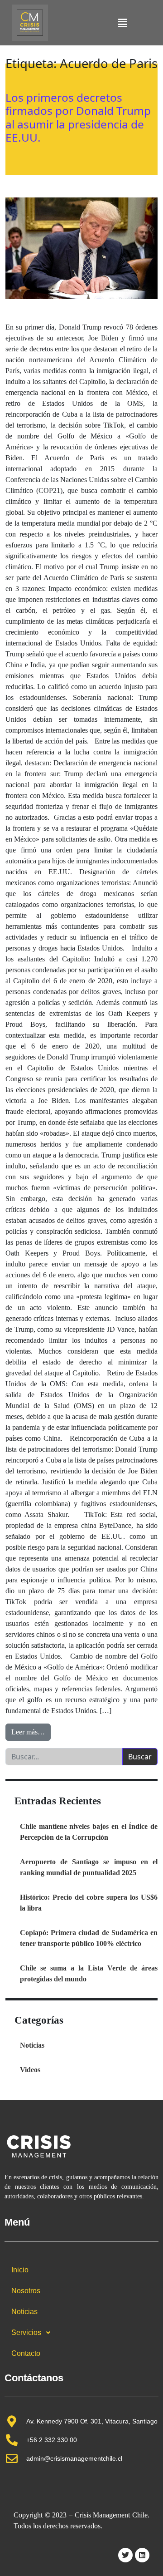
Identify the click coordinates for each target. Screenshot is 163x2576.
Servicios (26, 2332)
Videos (30, 2070)
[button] (122, 23)
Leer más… (31, 1730)
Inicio (20, 2270)
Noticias (32, 2045)
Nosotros (26, 2291)
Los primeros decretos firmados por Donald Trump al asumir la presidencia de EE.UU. (78, 117)
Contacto (26, 2353)
